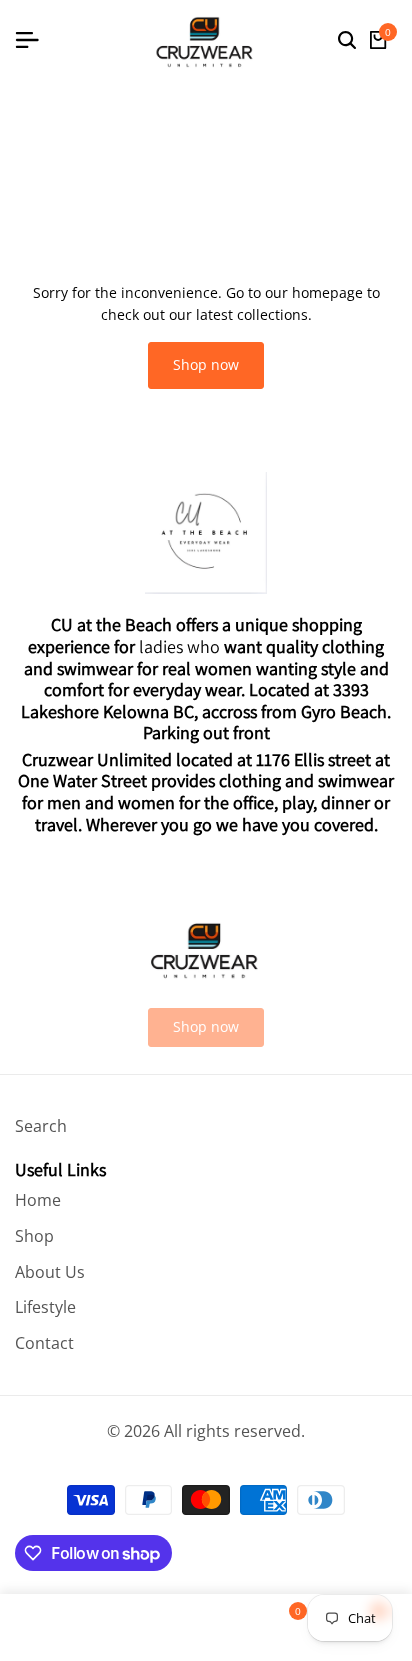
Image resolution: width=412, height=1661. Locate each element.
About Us (50, 1272)
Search (41, 1126)
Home (38, 1200)
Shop (34, 1236)
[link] (206, 1027)
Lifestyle (45, 1307)
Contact (44, 1343)
